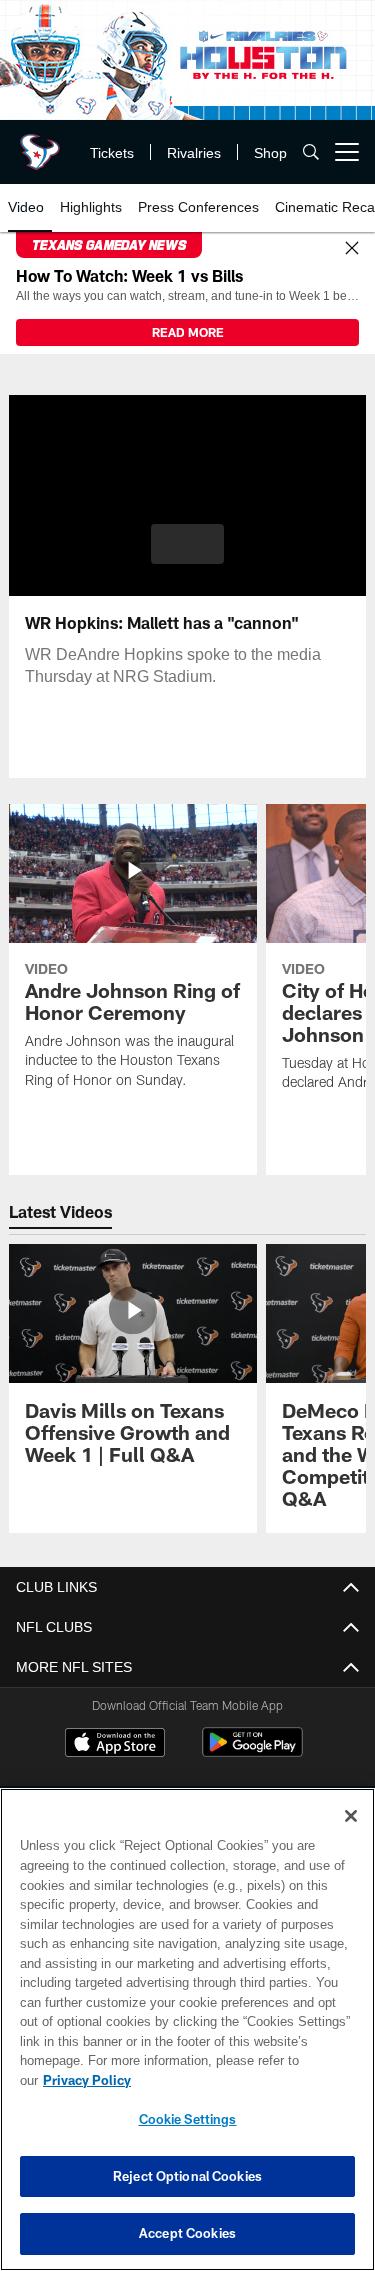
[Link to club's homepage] (40, 144)
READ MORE (188, 332)
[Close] (352, 249)
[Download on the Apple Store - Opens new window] (115, 1745)
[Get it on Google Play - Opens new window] (252, 1752)
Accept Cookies (187, 2233)
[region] (187, 2039)
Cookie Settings (188, 2119)
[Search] (311, 152)
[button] (187, 544)
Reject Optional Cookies (187, 2176)
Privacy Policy (241, 2080)
